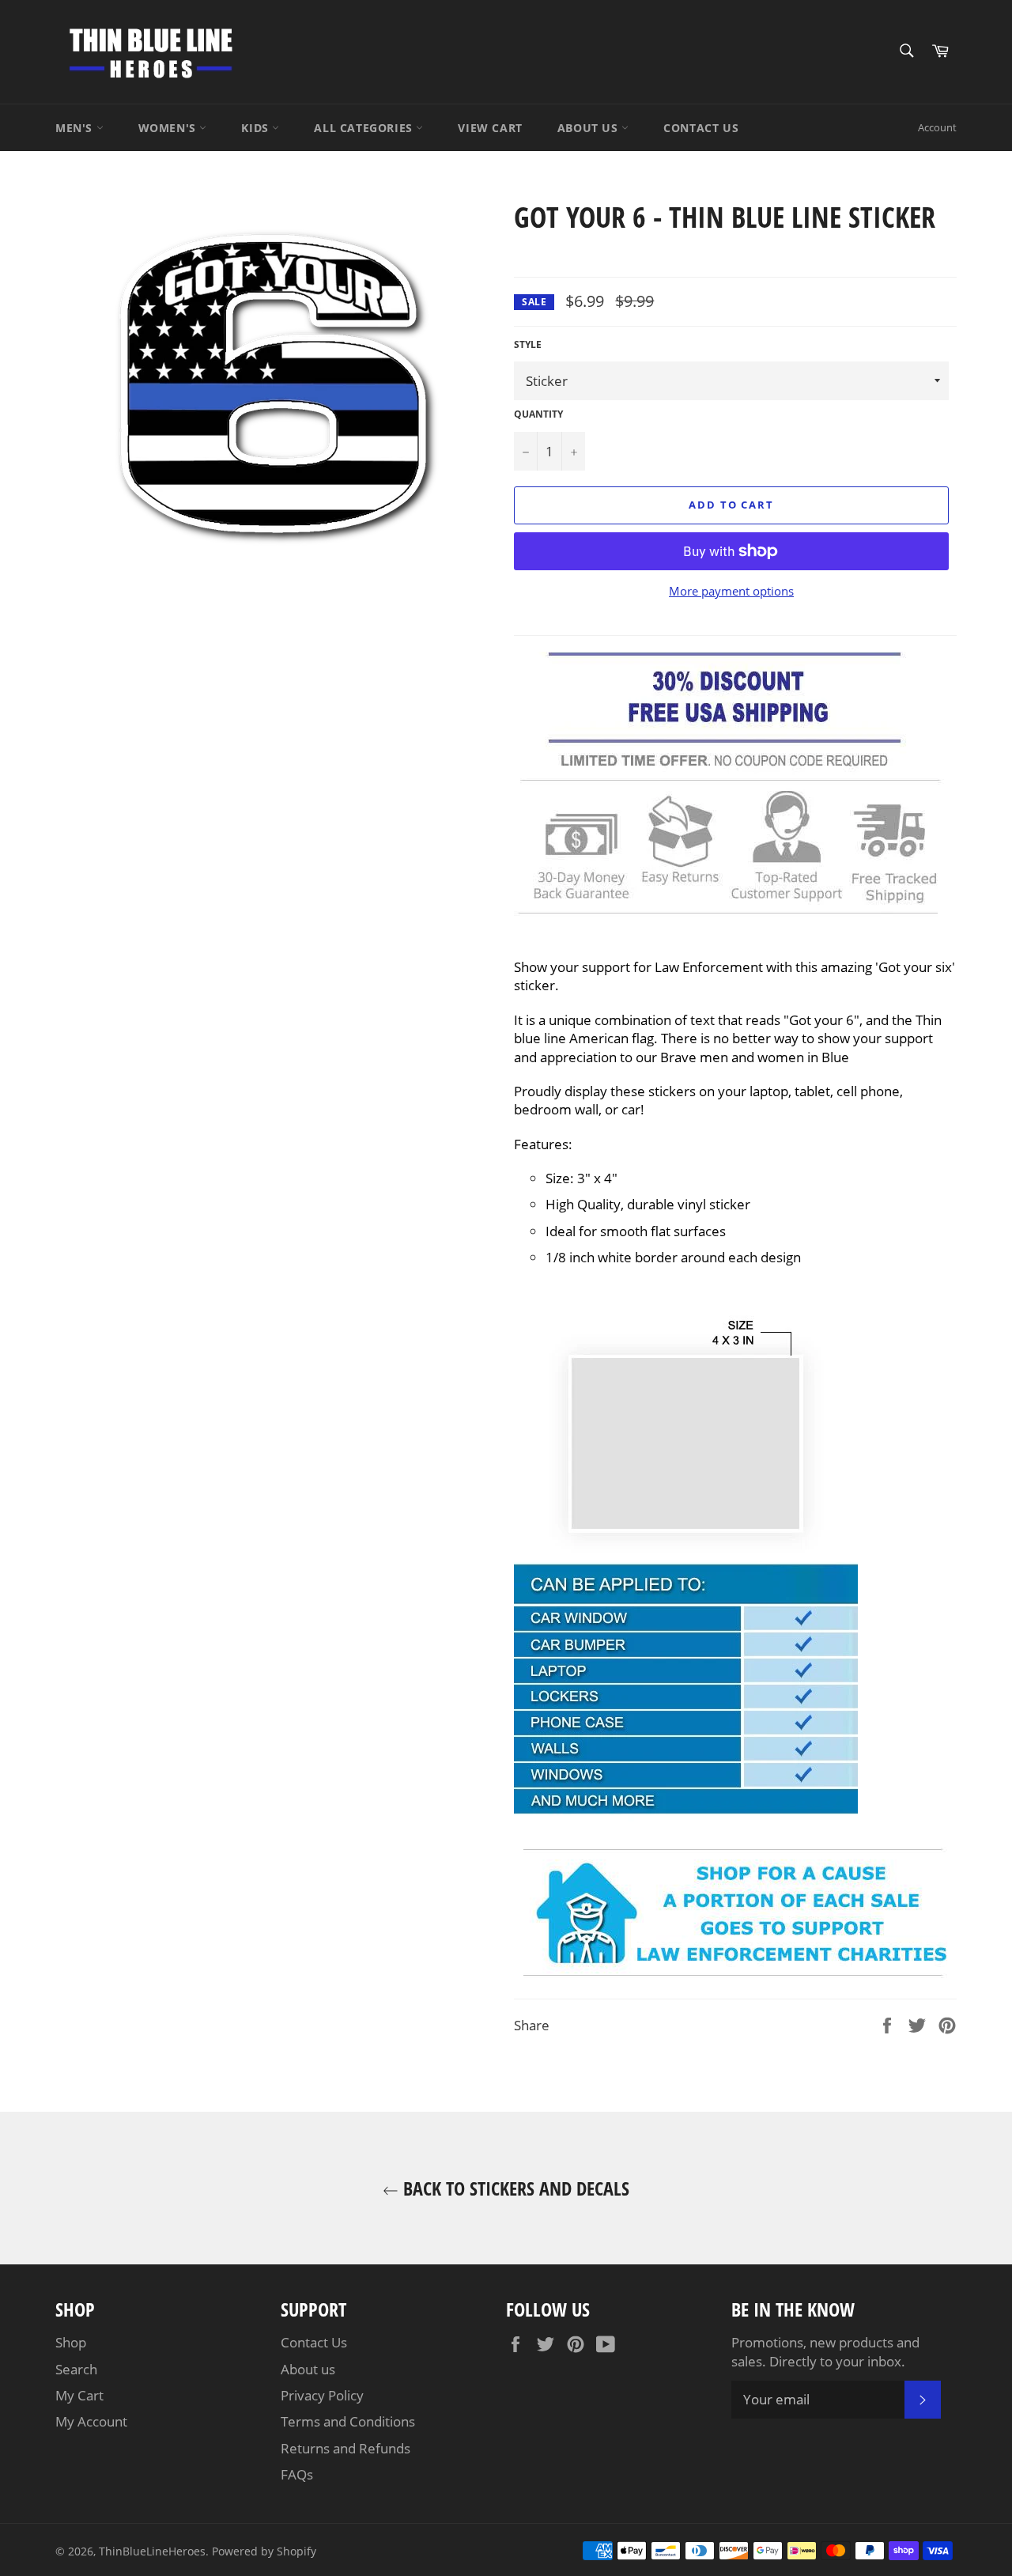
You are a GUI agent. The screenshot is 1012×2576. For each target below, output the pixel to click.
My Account (91, 2421)
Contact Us (314, 2342)
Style (528, 345)
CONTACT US (701, 128)
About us (308, 2369)
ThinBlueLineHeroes (152, 2551)
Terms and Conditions (348, 2421)
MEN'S (76, 128)
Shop (71, 2342)
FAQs (297, 2474)
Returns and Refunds (346, 2448)
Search (76, 2369)
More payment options (731, 591)
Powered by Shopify (264, 2551)
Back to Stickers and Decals (514, 2188)
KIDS (257, 128)
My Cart (79, 2395)
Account (937, 127)
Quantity (538, 414)
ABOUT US (589, 128)
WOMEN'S (169, 128)
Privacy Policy (322, 2395)
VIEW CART (490, 128)
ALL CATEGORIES (365, 128)
